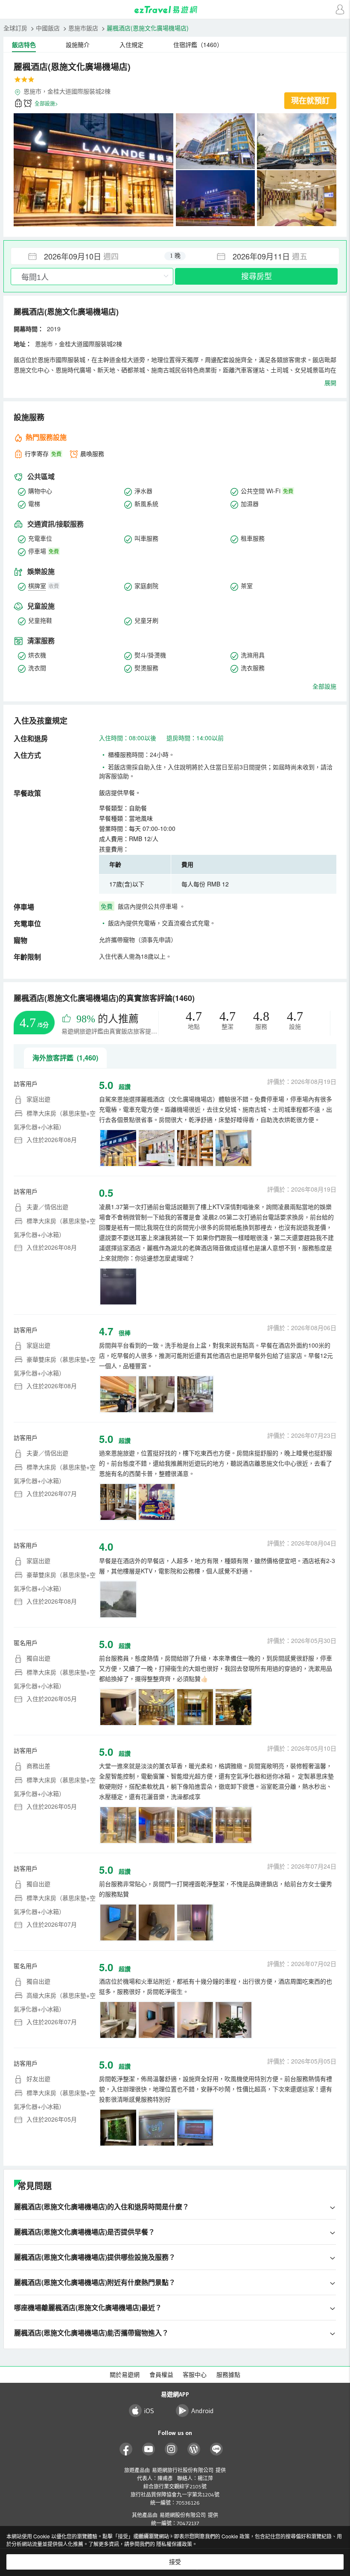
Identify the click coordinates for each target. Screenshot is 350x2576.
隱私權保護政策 (174, 2544)
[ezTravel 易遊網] (175, 10)
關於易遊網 (125, 2375)
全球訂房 (15, 28)
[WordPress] (194, 2449)
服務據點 (228, 2375)
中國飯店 (48, 28)
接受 (175, 2562)
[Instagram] (171, 2449)
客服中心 (195, 2375)
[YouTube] (149, 2449)
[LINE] (217, 2449)
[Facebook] (126, 2449)
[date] (93, 256)
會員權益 (161, 2375)
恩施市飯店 (83, 28)
